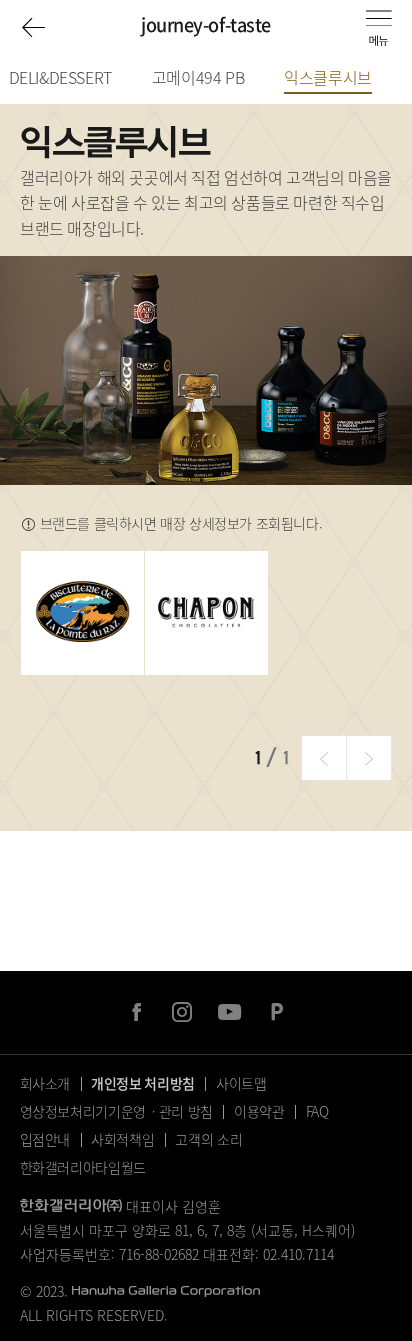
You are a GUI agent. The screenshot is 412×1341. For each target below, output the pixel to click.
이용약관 (259, 1111)
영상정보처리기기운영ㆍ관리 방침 (116, 1111)
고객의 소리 (208, 1139)
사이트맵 (241, 1083)
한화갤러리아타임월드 (83, 1167)
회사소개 (45, 1083)
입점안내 (45, 1139)
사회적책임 (122, 1139)
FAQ (317, 1111)
